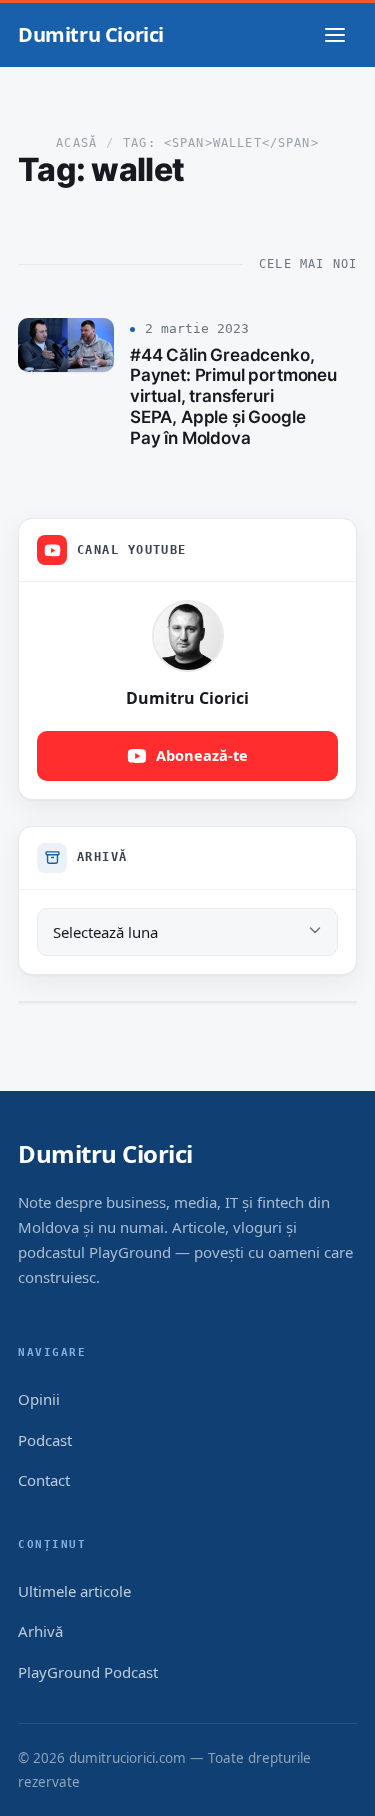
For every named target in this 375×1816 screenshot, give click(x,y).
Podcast (45, 1440)
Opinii (39, 1399)
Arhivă (40, 1631)
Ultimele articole (74, 1591)
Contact (44, 1480)
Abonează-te (202, 755)
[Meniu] (335, 35)
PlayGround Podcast (88, 1672)
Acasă (76, 143)
